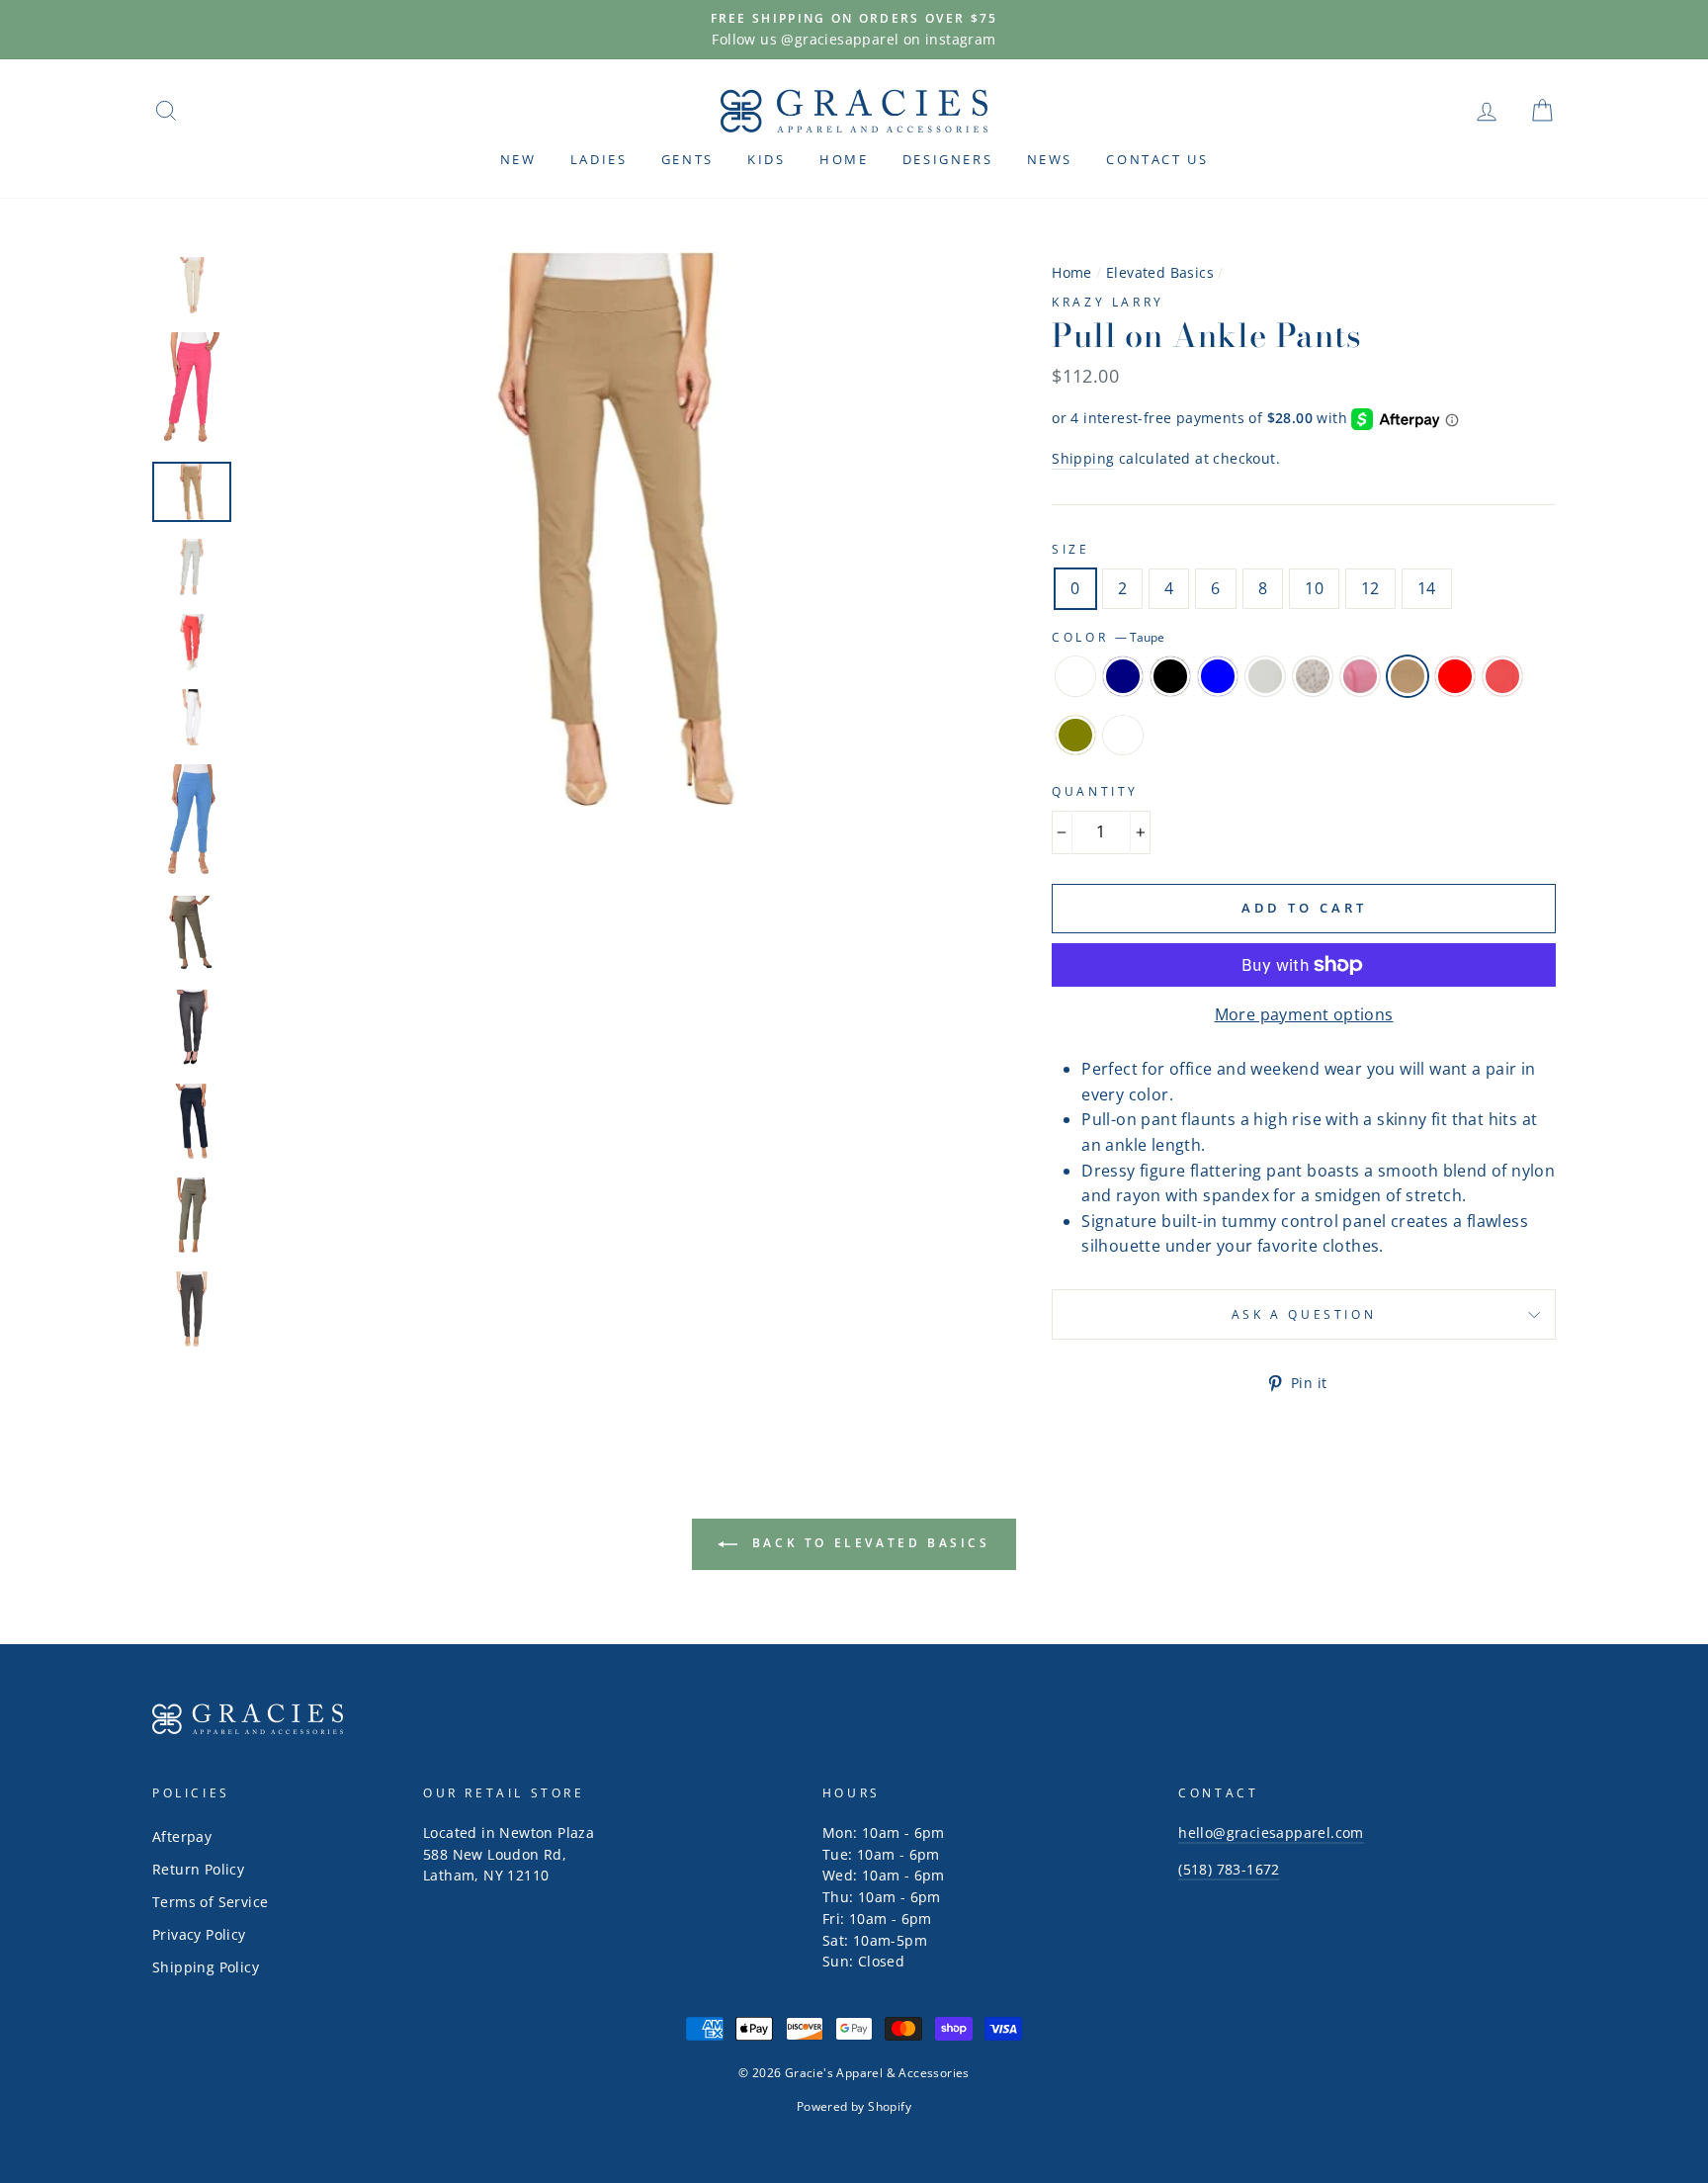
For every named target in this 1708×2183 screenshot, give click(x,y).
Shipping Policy (206, 1967)
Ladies (599, 159)
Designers (947, 159)
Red (1455, 676)
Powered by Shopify (854, 2106)
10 (1314, 588)
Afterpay (182, 1836)
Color (1108, 637)
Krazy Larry (1108, 302)
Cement (1265, 676)
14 (1427, 588)
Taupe (1408, 676)
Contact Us (1157, 159)
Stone (1313, 676)
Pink (1360, 676)
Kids (766, 159)
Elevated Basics (1160, 272)
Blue (1218, 676)
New (518, 159)
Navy (1123, 676)
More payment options (1304, 1014)
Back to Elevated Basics (867, 1543)
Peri (1123, 736)
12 (1370, 588)
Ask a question (1304, 1314)
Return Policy (198, 1869)
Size (1070, 549)
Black (1170, 676)
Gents (687, 159)
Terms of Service (210, 1902)
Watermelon (1502, 676)
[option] (854, 30)
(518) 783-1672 (1229, 1869)
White (1075, 676)
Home (844, 159)
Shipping (1083, 458)
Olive (1075, 736)
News (1050, 159)
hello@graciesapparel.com (1271, 1833)
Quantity (1095, 791)
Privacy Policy (199, 1934)
